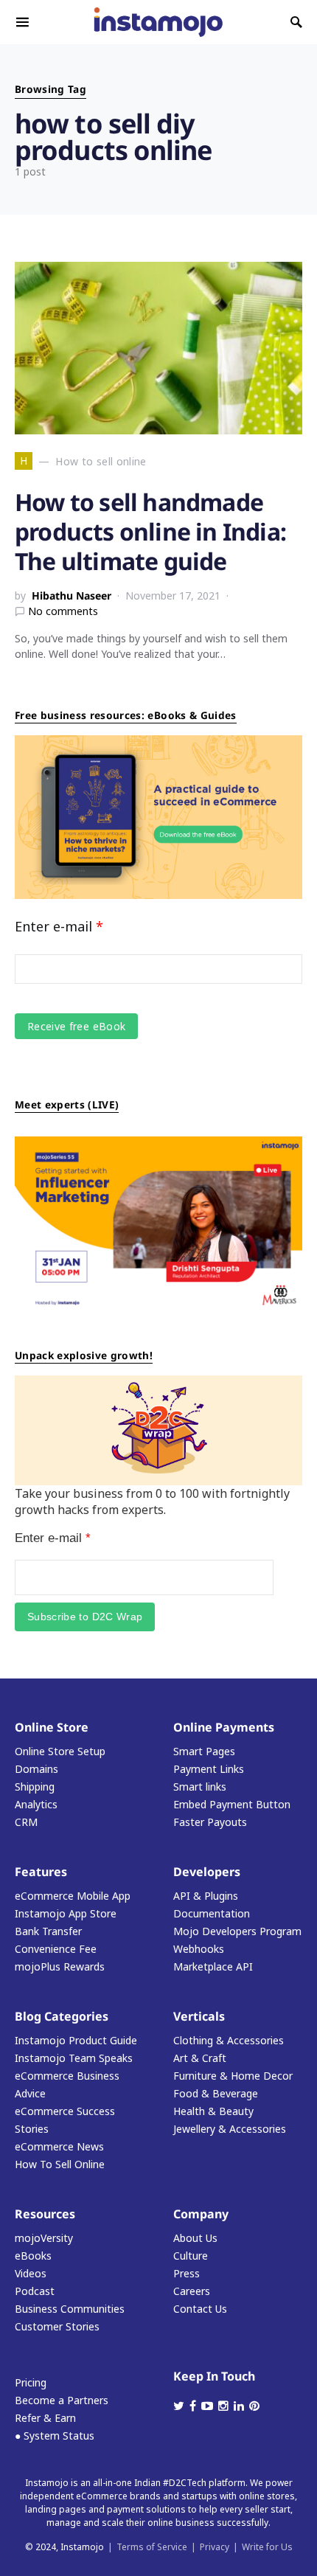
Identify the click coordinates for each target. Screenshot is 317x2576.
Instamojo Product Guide (76, 2040)
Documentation (212, 1913)
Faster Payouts (210, 1822)
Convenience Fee (56, 1949)
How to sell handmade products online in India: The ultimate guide (150, 531)
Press (187, 2273)
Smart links (200, 1787)
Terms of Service (152, 2547)
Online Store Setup (60, 1751)
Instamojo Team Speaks (74, 2058)
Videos (31, 2273)
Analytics (36, 1804)
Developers (207, 1872)
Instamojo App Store (66, 1913)
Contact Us (200, 2309)
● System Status (55, 2436)
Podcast (35, 2291)
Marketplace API (213, 1966)
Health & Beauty (213, 2111)
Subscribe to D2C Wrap (85, 1617)
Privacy (215, 2547)
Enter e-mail (59, 926)
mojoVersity (44, 2238)
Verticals (199, 2016)
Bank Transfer (48, 1931)
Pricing (31, 2382)
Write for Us (267, 2547)
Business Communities (70, 2309)
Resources (45, 2214)
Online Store (52, 1727)
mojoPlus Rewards (60, 1966)
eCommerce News (59, 2146)
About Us (195, 2238)
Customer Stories (57, 2326)
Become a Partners (62, 2400)
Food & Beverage (216, 2093)
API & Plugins (206, 1896)
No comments (63, 611)
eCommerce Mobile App (73, 1896)
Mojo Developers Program (237, 1931)
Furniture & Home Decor (233, 2076)
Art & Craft (200, 2058)
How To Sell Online (60, 2164)
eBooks (33, 2256)
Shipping (35, 1787)
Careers (192, 2291)
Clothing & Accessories (229, 2040)
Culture (191, 2256)
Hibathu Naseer (72, 596)
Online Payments (224, 1727)
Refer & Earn (45, 2418)
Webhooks (199, 1949)
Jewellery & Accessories (230, 2129)
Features (41, 1872)
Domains (36, 1769)
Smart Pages (204, 1751)
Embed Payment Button (232, 1804)
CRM (26, 1822)
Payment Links (209, 1769)
